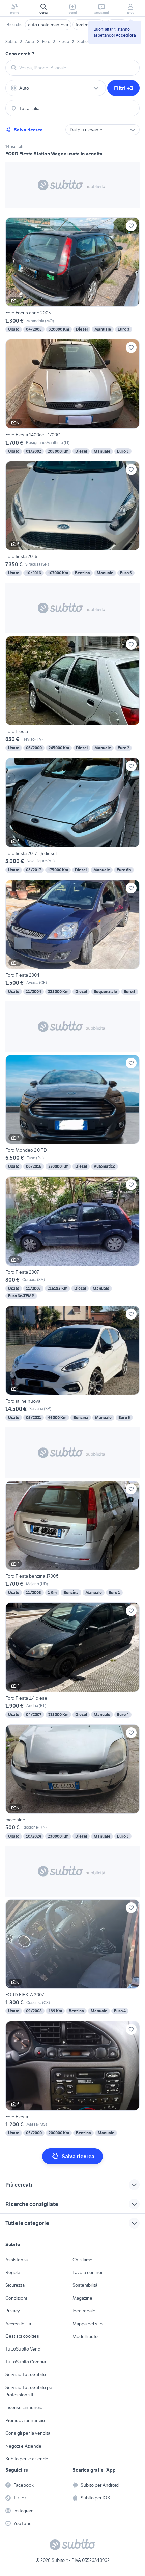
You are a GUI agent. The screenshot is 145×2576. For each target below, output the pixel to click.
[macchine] (72, 1782)
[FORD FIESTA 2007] (72, 1957)
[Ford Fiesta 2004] (72, 938)
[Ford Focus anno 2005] (72, 276)
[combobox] (77, 68)
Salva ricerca (28, 130)
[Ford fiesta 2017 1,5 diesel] (72, 816)
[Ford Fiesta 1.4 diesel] (72, 1660)
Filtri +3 (124, 88)
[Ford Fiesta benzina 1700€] (72, 1539)
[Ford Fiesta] (72, 694)
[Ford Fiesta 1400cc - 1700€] (72, 397)
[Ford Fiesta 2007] (72, 1238)
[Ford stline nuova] (72, 1364)
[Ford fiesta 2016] (72, 519)
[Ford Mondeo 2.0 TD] (72, 1113)
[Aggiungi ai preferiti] (131, 226)
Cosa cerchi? (20, 54)
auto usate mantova (48, 25)
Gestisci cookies (22, 2336)
